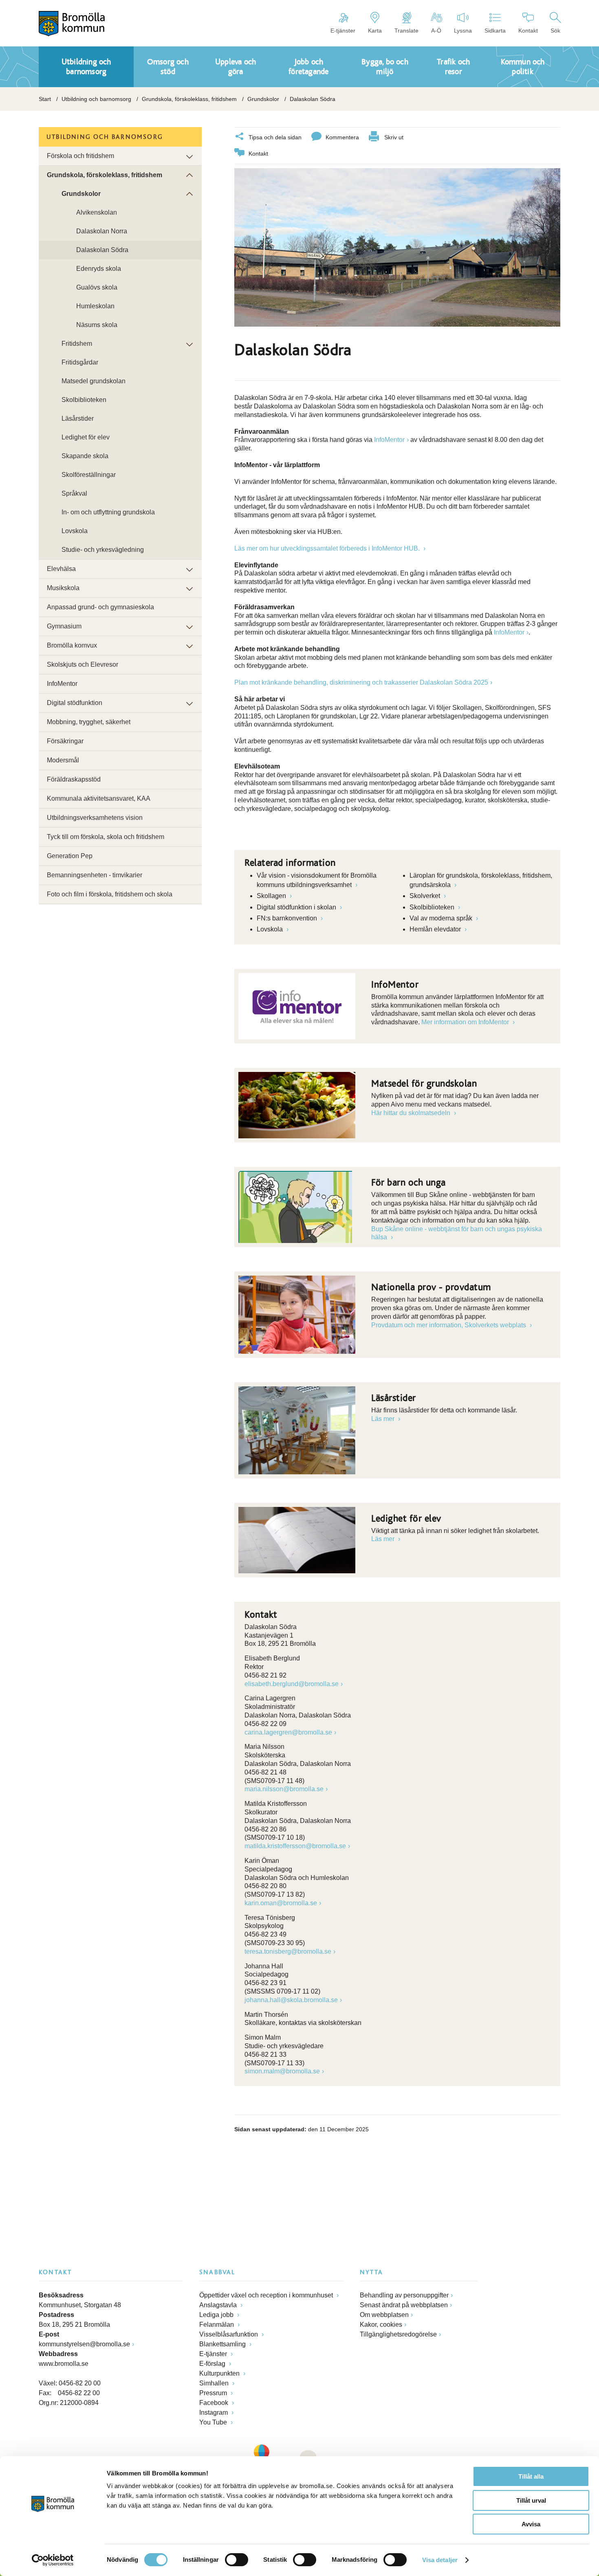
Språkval (74, 493)
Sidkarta (495, 31)
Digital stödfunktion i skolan (297, 907)
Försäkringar (65, 741)
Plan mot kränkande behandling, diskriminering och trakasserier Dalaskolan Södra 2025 (361, 682)
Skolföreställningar (89, 475)
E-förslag (213, 2364)
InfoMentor (389, 440)
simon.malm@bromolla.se (282, 2071)
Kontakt (528, 31)
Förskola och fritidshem (80, 156)
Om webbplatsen (384, 2315)
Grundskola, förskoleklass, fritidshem (189, 99)
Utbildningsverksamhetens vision (95, 818)
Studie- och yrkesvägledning (103, 550)
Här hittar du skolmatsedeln (412, 1113)
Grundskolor (263, 99)
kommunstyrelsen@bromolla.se (84, 2344)
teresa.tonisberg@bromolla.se (288, 1951)
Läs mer (384, 1419)
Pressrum (214, 2393)
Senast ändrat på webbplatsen (404, 2305)
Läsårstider (78, 418)
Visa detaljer (440, 2560)
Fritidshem (77, 344)
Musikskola (63, 588)
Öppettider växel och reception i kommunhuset (267, 2295)
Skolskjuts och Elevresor (83, 664)
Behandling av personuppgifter (404, 2295)
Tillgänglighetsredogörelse (398, 2334)
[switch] (237, 2560)
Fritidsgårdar (80, 362)
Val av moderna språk (442, 918)
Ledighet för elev (86, 437)
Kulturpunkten (220, 2373)
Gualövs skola (97, 287)
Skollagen (272, 896)
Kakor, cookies (381, 2325)
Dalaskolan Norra (102, 231)
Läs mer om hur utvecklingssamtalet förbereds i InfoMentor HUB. (328, 548)
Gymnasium (64, 626)
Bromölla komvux (72, 645)
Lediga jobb (217, 2315)
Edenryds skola (99, 269)
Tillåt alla (531, 2476)
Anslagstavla (219, 2305)
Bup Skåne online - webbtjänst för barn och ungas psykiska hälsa (457, 1233)
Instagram (214, 2412)
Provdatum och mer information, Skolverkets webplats (449, 1325)
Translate (406, 31)
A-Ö (436, 31)
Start (45, 99)
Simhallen (215, 2383)
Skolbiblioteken (433, 907)
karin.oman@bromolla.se (281, 1903)
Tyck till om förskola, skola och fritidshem (106, 837)
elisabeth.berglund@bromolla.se (292, 1684)
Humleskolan (95, 306)
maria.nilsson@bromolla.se (284, 1789)
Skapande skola (85, 456)
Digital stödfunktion (75, 703)
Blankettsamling (223, 2344)
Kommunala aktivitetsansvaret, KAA (99, 798)
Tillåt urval (531, 2500)
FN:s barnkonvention (288, 918)
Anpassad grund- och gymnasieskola (100, 607)
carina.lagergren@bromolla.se (288, 1732)
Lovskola (271, 929)
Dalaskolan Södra (102, 250)
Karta (375, 31)
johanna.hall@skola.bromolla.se (291, 2000)
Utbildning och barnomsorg (96, 99)
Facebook (215, 2403)
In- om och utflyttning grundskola (108, 512)
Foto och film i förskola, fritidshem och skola (110, 894)
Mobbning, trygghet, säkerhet (89, 722)
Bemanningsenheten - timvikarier (95, 875)
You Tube (214, 2422)
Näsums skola (97, 325)
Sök (555, 31)
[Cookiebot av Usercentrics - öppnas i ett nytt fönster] (53, 2560)
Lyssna (463, 31)
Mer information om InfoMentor (466, 1022)
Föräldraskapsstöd (74, 779)
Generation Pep (70, 856)
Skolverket (426, 896)
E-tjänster (343, 31)
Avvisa (531, 2524)
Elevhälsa (61, 569)
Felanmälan (217, 2325)
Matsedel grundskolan (94, 381)
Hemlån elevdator (436, 929)
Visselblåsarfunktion (229, 2334)
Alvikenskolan (97, 212)
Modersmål (63, 760)
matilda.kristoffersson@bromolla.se (295, 1846)
